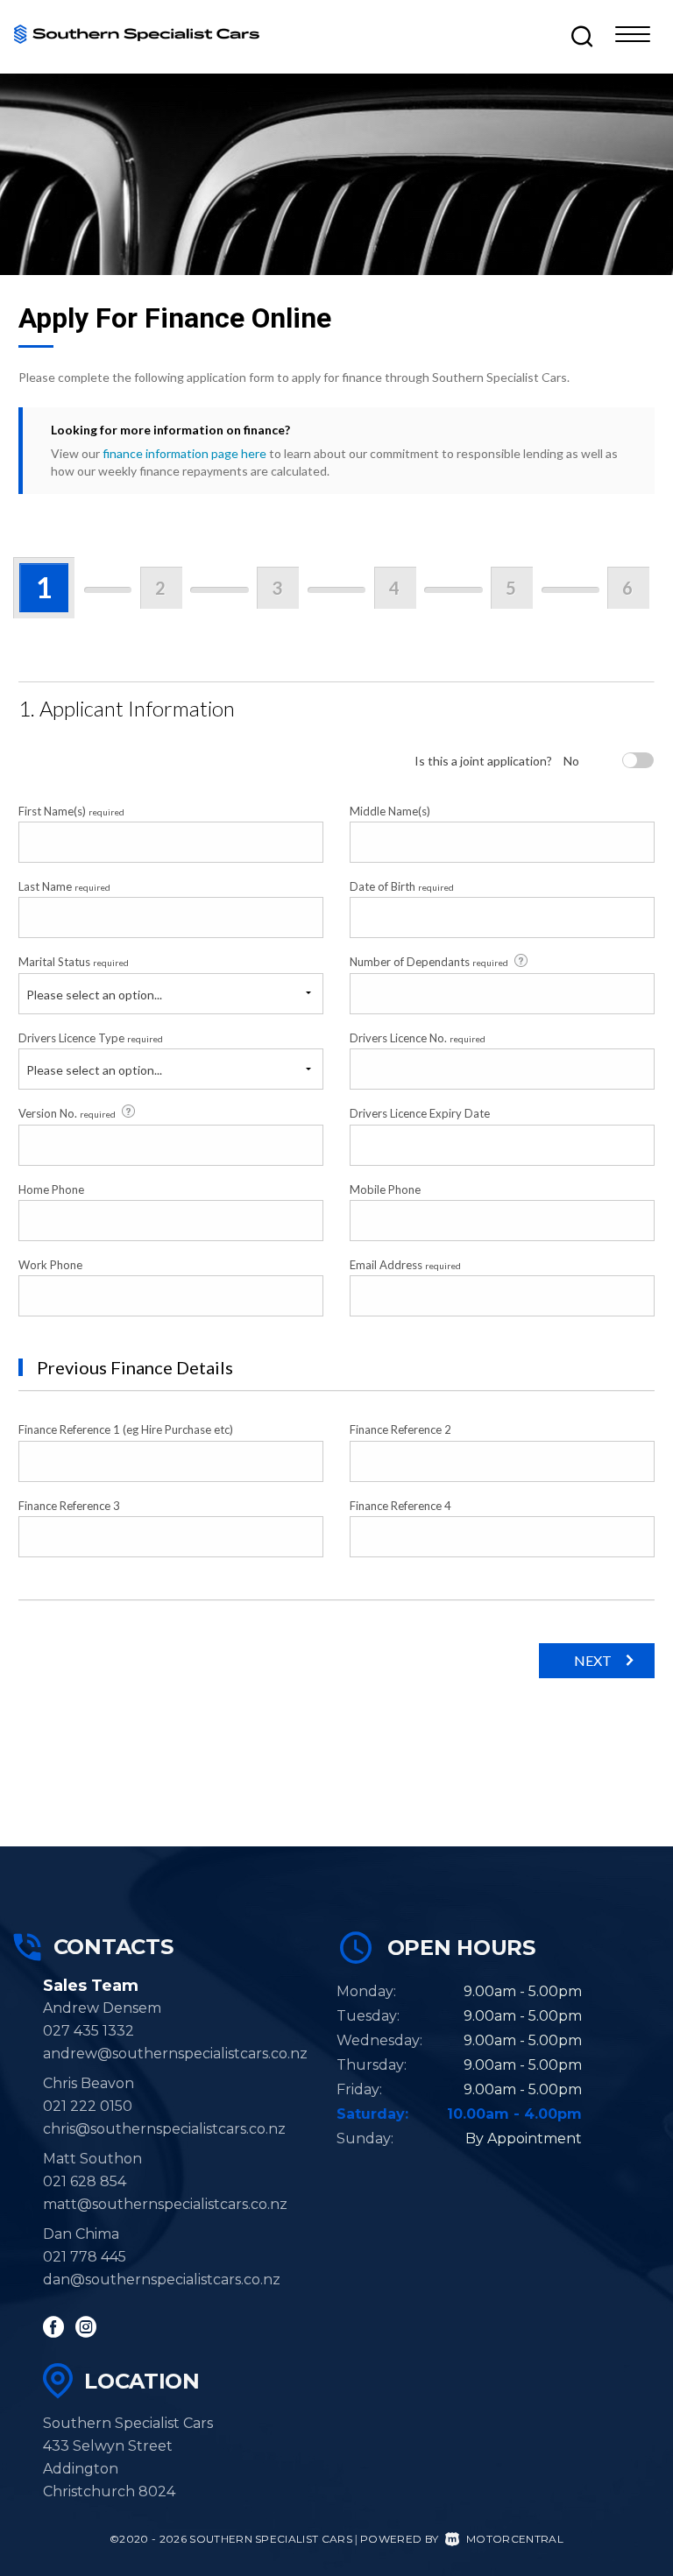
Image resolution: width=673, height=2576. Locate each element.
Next (593, 1660)
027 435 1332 (89, 2031)
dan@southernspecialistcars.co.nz (162, 2280)
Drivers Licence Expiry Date (420, 1113)
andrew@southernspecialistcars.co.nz (175, 2054)
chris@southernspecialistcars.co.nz (171, 2129)
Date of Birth (402, 886)
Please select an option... (94, 995)
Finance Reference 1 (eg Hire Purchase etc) (126, 1429)
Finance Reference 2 (400, 1429)
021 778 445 (85, 2257)
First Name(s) (71, 811)
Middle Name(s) (390, 811)
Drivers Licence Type (91, 1038)
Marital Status (74, 962)
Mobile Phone (385, 1189)
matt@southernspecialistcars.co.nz (165, 2204)
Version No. (67, 1113)
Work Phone (50, 1265)
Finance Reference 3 (69, 1506)
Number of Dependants (429, 962)
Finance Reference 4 (400, 1506)
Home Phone (51, 1189)
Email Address (405, 1265)
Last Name (64, 886)
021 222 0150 (88, 2106)
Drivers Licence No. (418, 1038)
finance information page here (184, 453)
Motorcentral (515, 2539)
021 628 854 (85, 2181)
